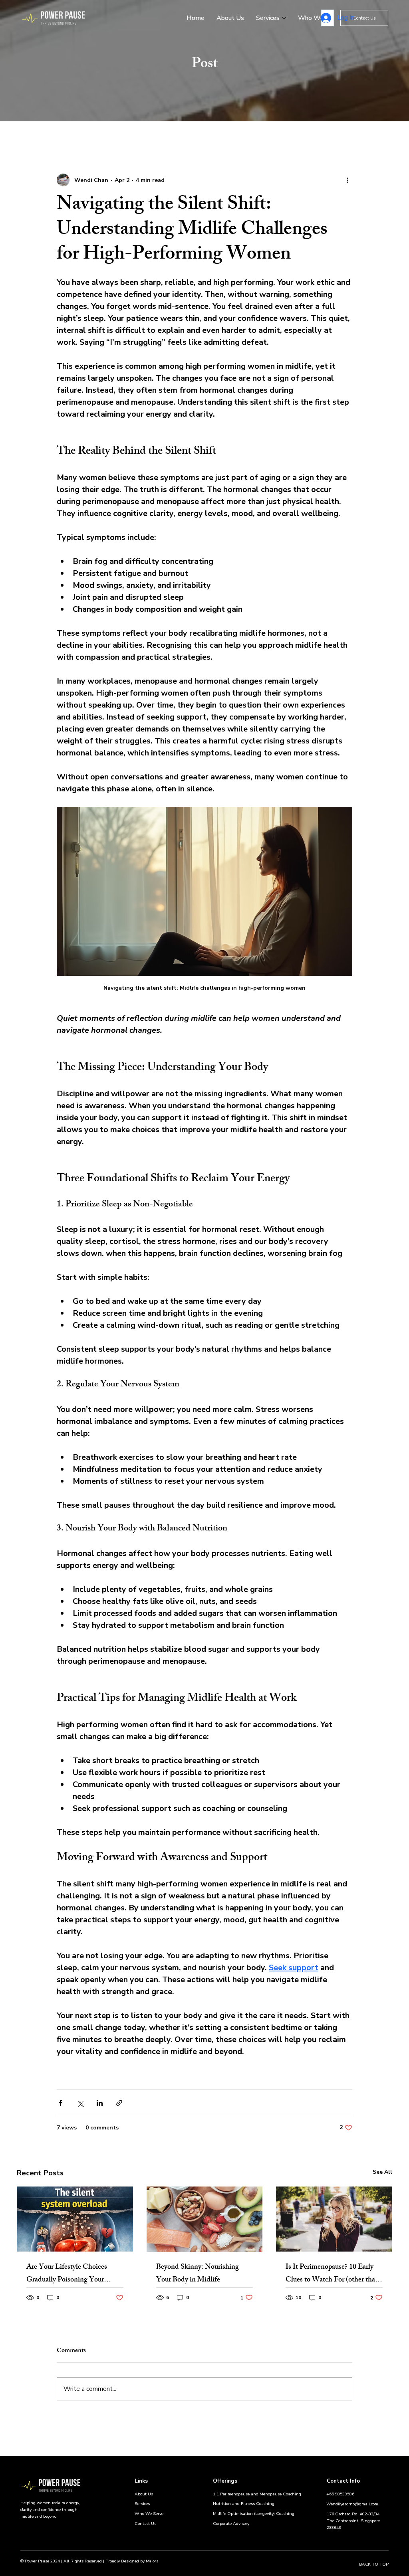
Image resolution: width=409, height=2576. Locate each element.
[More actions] (347, 180)
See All (382, 2172)
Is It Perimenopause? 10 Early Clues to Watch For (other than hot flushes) (332, 2274)
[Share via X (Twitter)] (80, 2103)
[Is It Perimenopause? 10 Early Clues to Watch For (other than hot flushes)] (334, 2219)
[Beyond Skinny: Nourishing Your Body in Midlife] (205, 2219)
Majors (152, 2561)
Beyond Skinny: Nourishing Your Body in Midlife (198, 2274)
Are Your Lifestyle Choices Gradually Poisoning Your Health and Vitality (67, 2274)
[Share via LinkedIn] (100, 2103)
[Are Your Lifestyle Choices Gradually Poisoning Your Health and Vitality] (75, 2219)
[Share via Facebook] (61, 2103)
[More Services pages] (284, 18)
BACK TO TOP (374, 2564)
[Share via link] (119, 2103)
